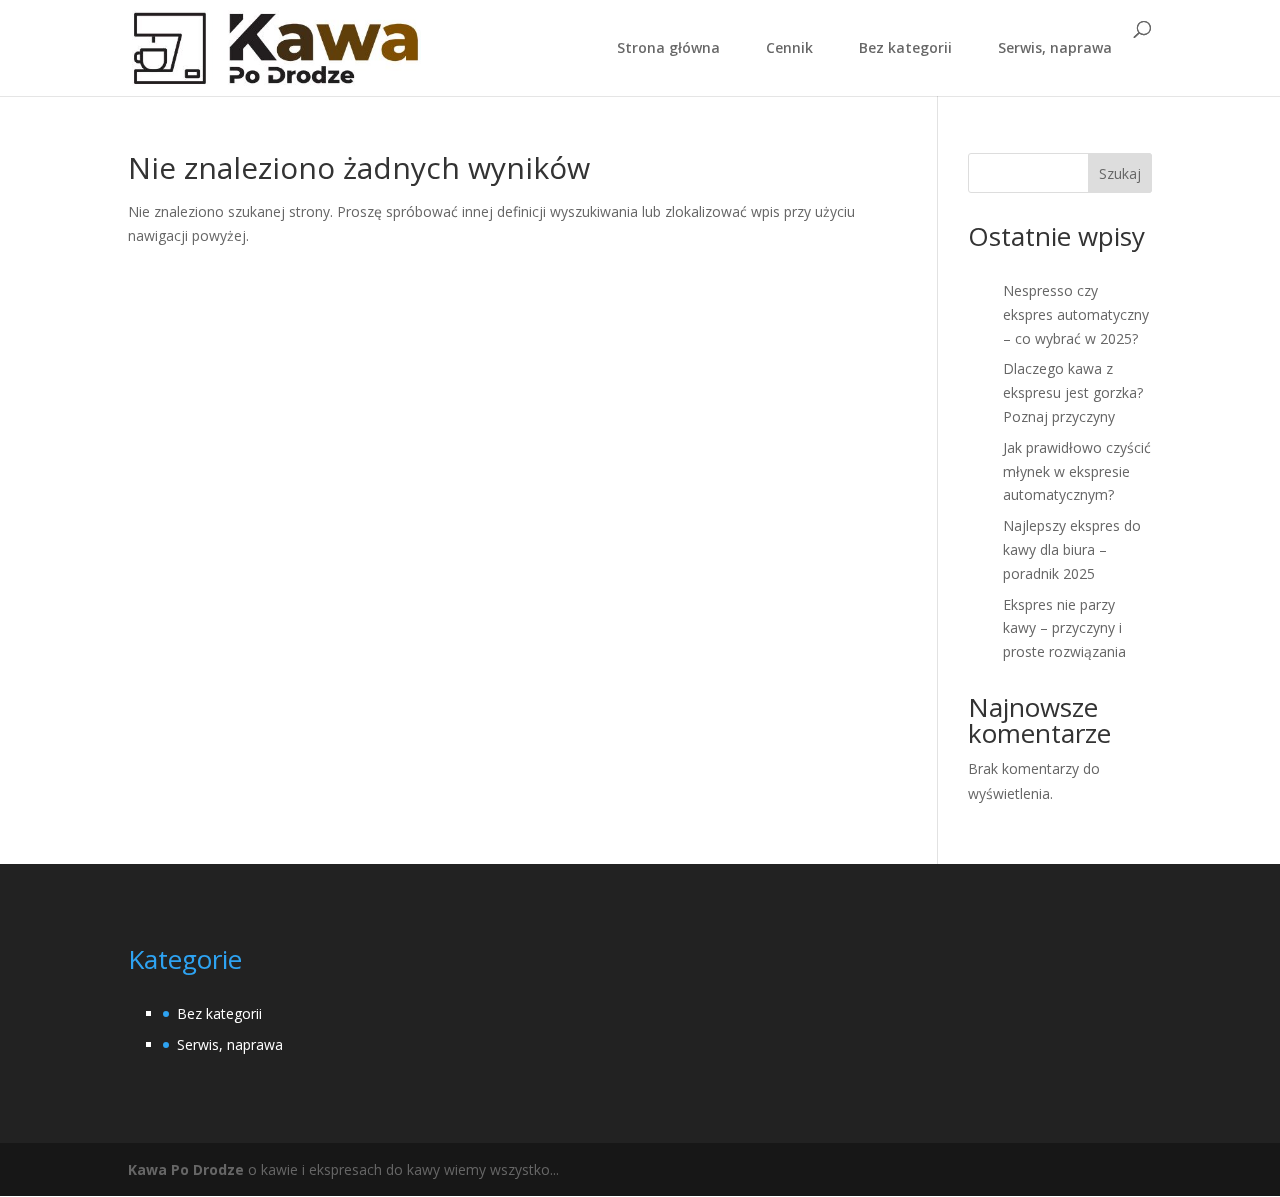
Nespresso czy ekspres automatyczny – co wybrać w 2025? (1076, 314)
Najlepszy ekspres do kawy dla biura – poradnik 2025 (1072, 549)
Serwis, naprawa (1055, 49)
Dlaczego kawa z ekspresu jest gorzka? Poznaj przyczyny (1073, 392)
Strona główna (668, 49)
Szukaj (1120, 173)
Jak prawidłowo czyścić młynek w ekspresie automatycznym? (1077, 471)
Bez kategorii (905, 49)
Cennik (789, 49)
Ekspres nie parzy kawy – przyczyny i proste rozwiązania (1064, 628)
